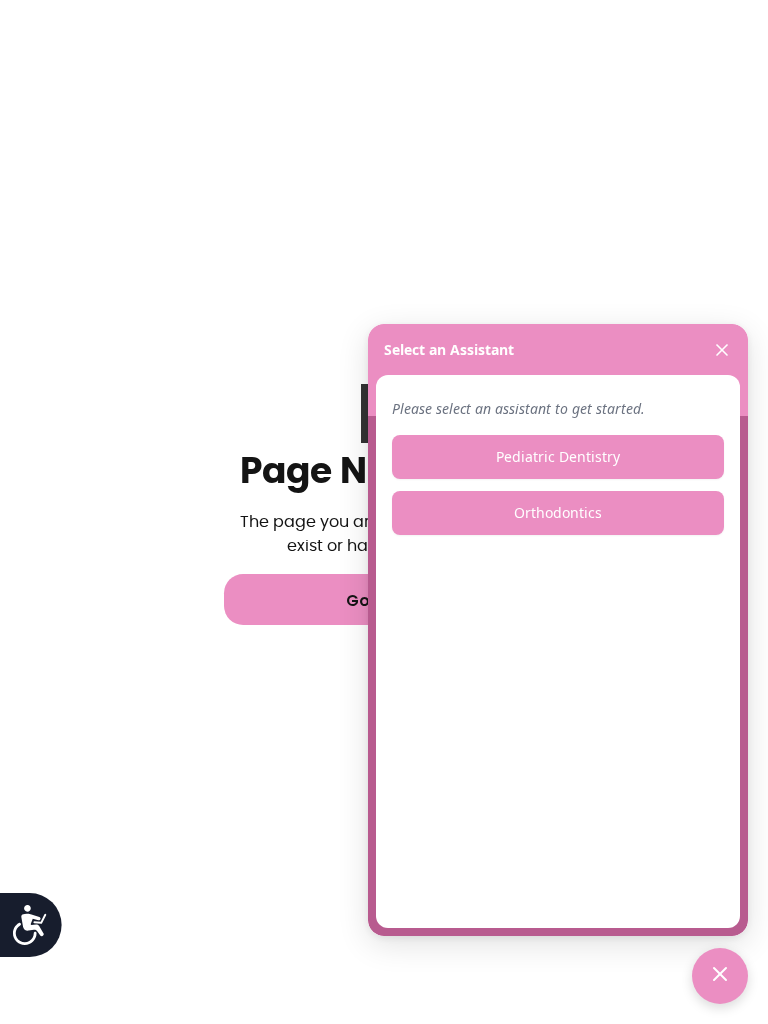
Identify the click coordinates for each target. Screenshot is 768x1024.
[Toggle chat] (720, 976)
